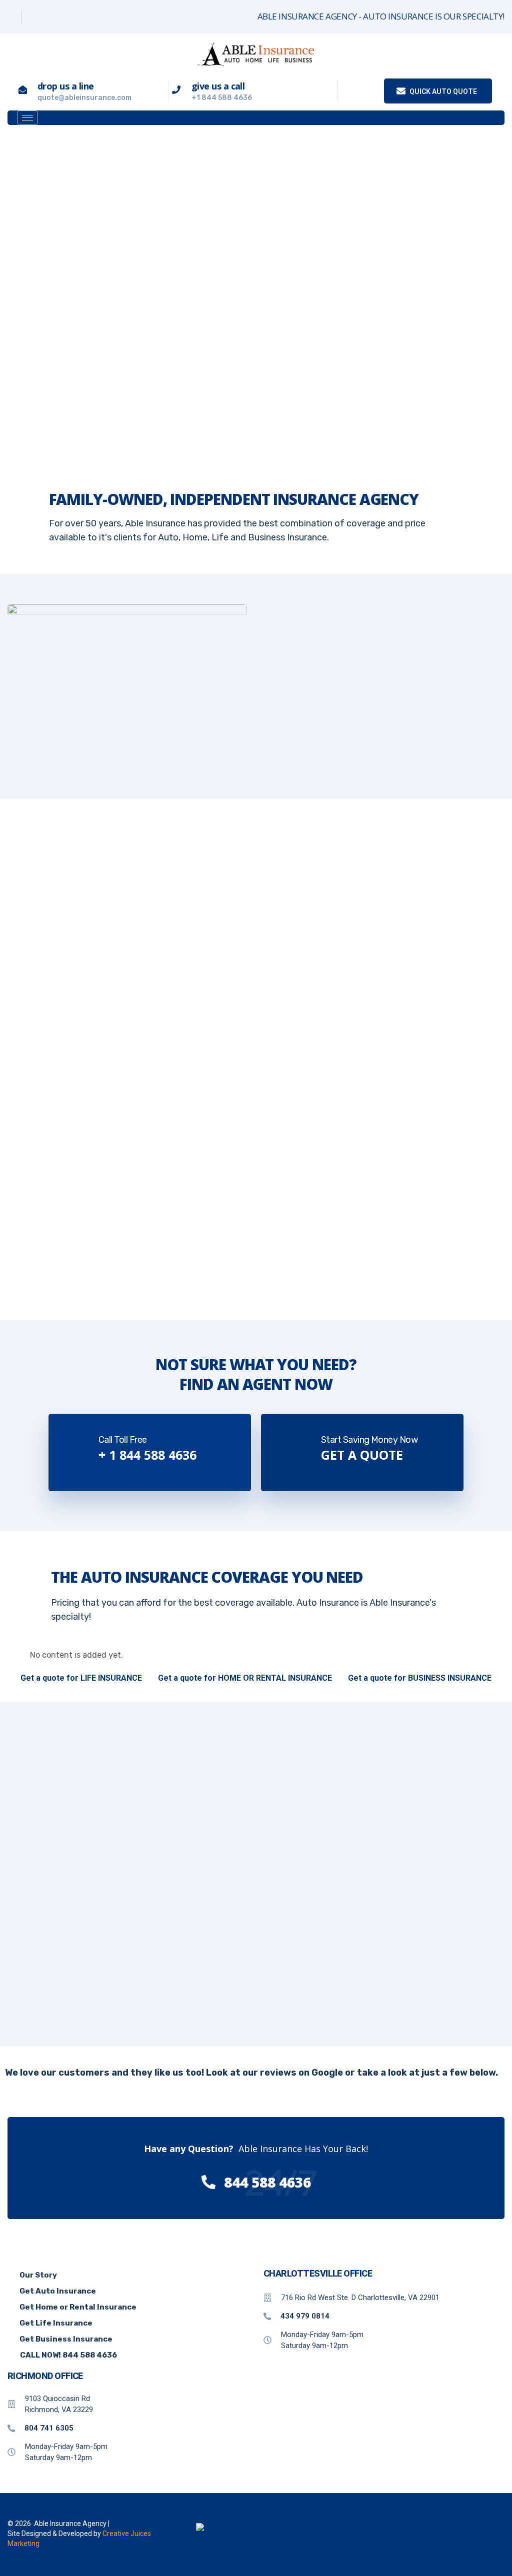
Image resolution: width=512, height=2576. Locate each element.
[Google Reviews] (35, 17)
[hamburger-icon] (27, 118)
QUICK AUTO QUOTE (442, 91)
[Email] (58, 17)
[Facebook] (11, 17)
